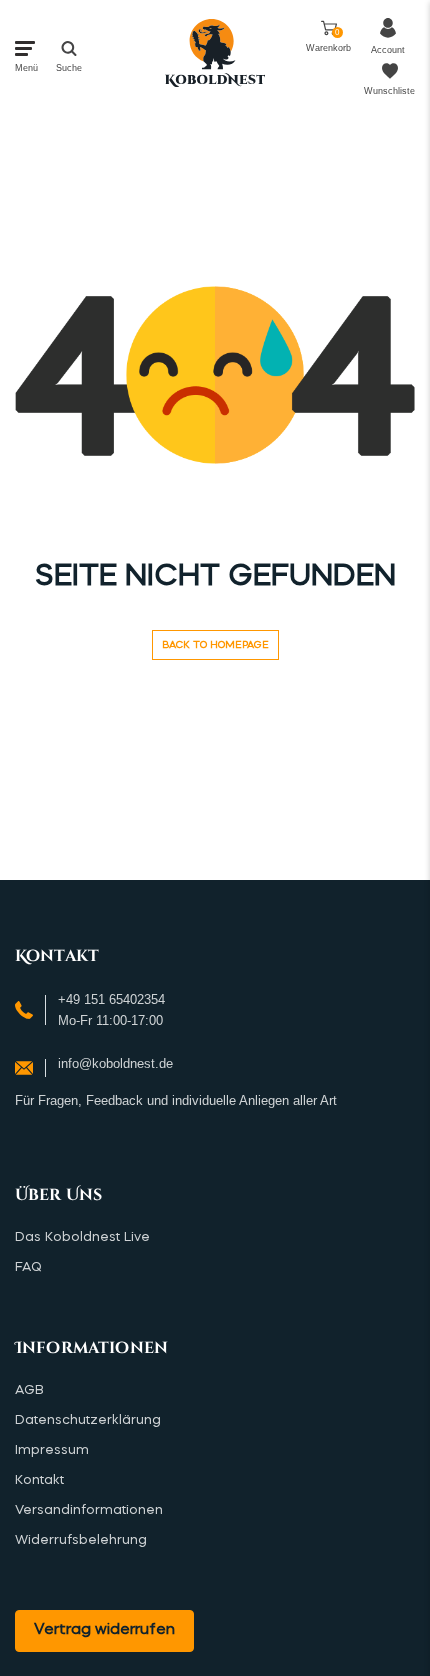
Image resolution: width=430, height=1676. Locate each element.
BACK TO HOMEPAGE (215, 645)
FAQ (28, 1267)
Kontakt (39, 1480)
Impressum (52, 1450)
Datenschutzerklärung (88, 1420)
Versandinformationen (89, 1510)
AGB (29, 1390)
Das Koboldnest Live (82, 1237)
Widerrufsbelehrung (81, 1540)
